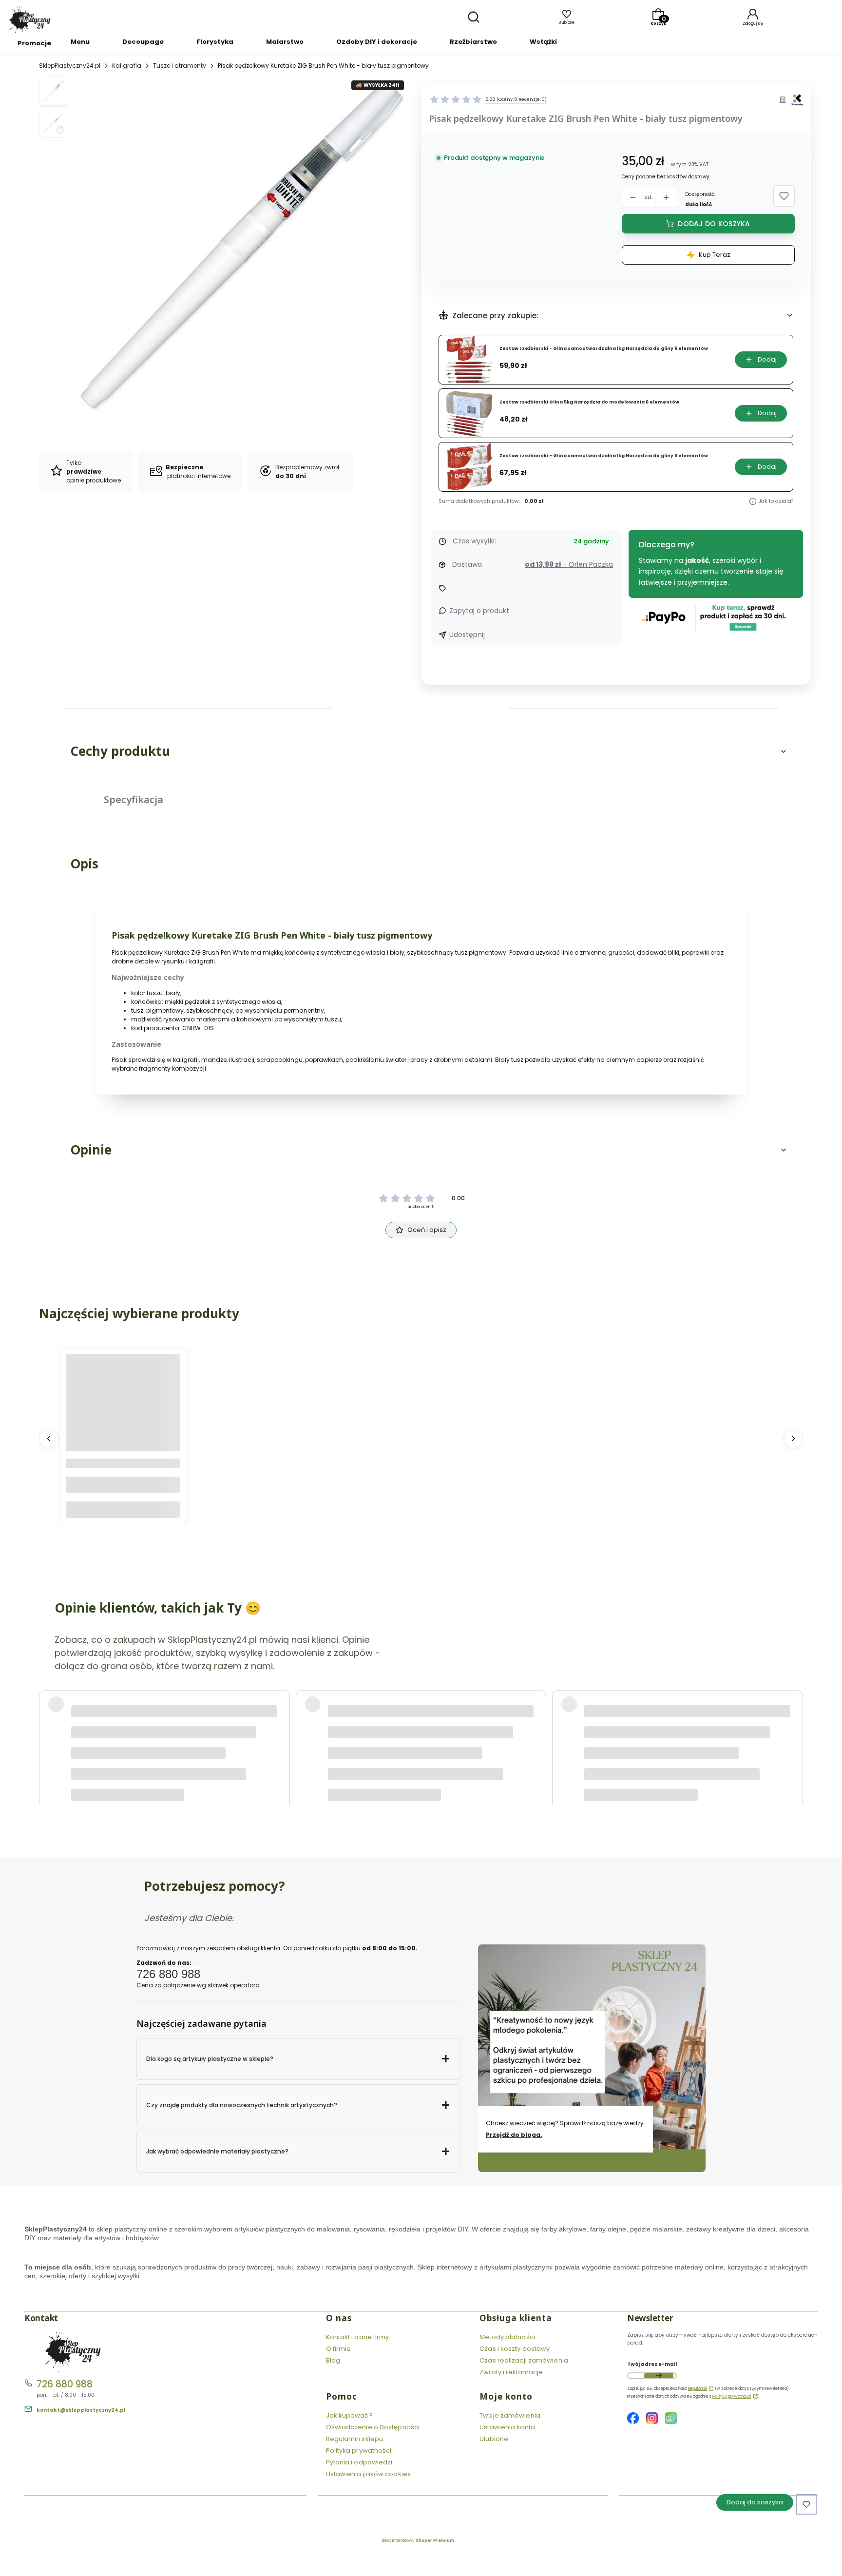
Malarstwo (285, 42)
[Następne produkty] (793, 1438)
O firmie (339, 2349)
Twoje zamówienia (510, 2415)
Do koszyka (123, 1509)
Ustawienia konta (507, 2427)
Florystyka (215, 42)
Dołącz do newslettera (659, 2376)
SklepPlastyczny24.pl (70, 66)
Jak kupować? (349, 2415)
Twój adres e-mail (652, 2364)
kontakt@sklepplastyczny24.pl (81, 2410)
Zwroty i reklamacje (511, 2372)
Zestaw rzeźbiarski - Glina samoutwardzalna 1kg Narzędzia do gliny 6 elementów (604, 349)
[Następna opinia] (793, 1721)
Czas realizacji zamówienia (524, 2360)
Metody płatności (507, 2337)
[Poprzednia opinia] (49, 1721)
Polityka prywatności (359, 2451)
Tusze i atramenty (180, 66)
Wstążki (543, 42)
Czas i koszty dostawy (515, 2349)
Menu (80, 42)
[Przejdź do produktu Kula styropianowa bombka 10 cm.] (123, 1411)
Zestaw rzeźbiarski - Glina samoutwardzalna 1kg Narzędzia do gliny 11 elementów (604, 456)
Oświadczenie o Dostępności (373, 2427)
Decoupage (143, 42)
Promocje (34, 43)
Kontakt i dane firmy (358, 2337)
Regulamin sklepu (355, 2439)
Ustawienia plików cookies (369, 2474)
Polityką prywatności (732, 2396)
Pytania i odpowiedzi (359, 2462)
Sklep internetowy (418, 2541)
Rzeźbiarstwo (473, 42)
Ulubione (494, 2439)
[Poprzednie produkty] (49, 1438)
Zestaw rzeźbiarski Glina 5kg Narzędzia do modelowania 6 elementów (589, 402)
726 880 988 (65, 2384)
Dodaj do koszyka (714, 224)
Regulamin (698, 2389)
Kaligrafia (127, 66)
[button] (784, 196)
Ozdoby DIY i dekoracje (377, 42)
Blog (333, 2360)
